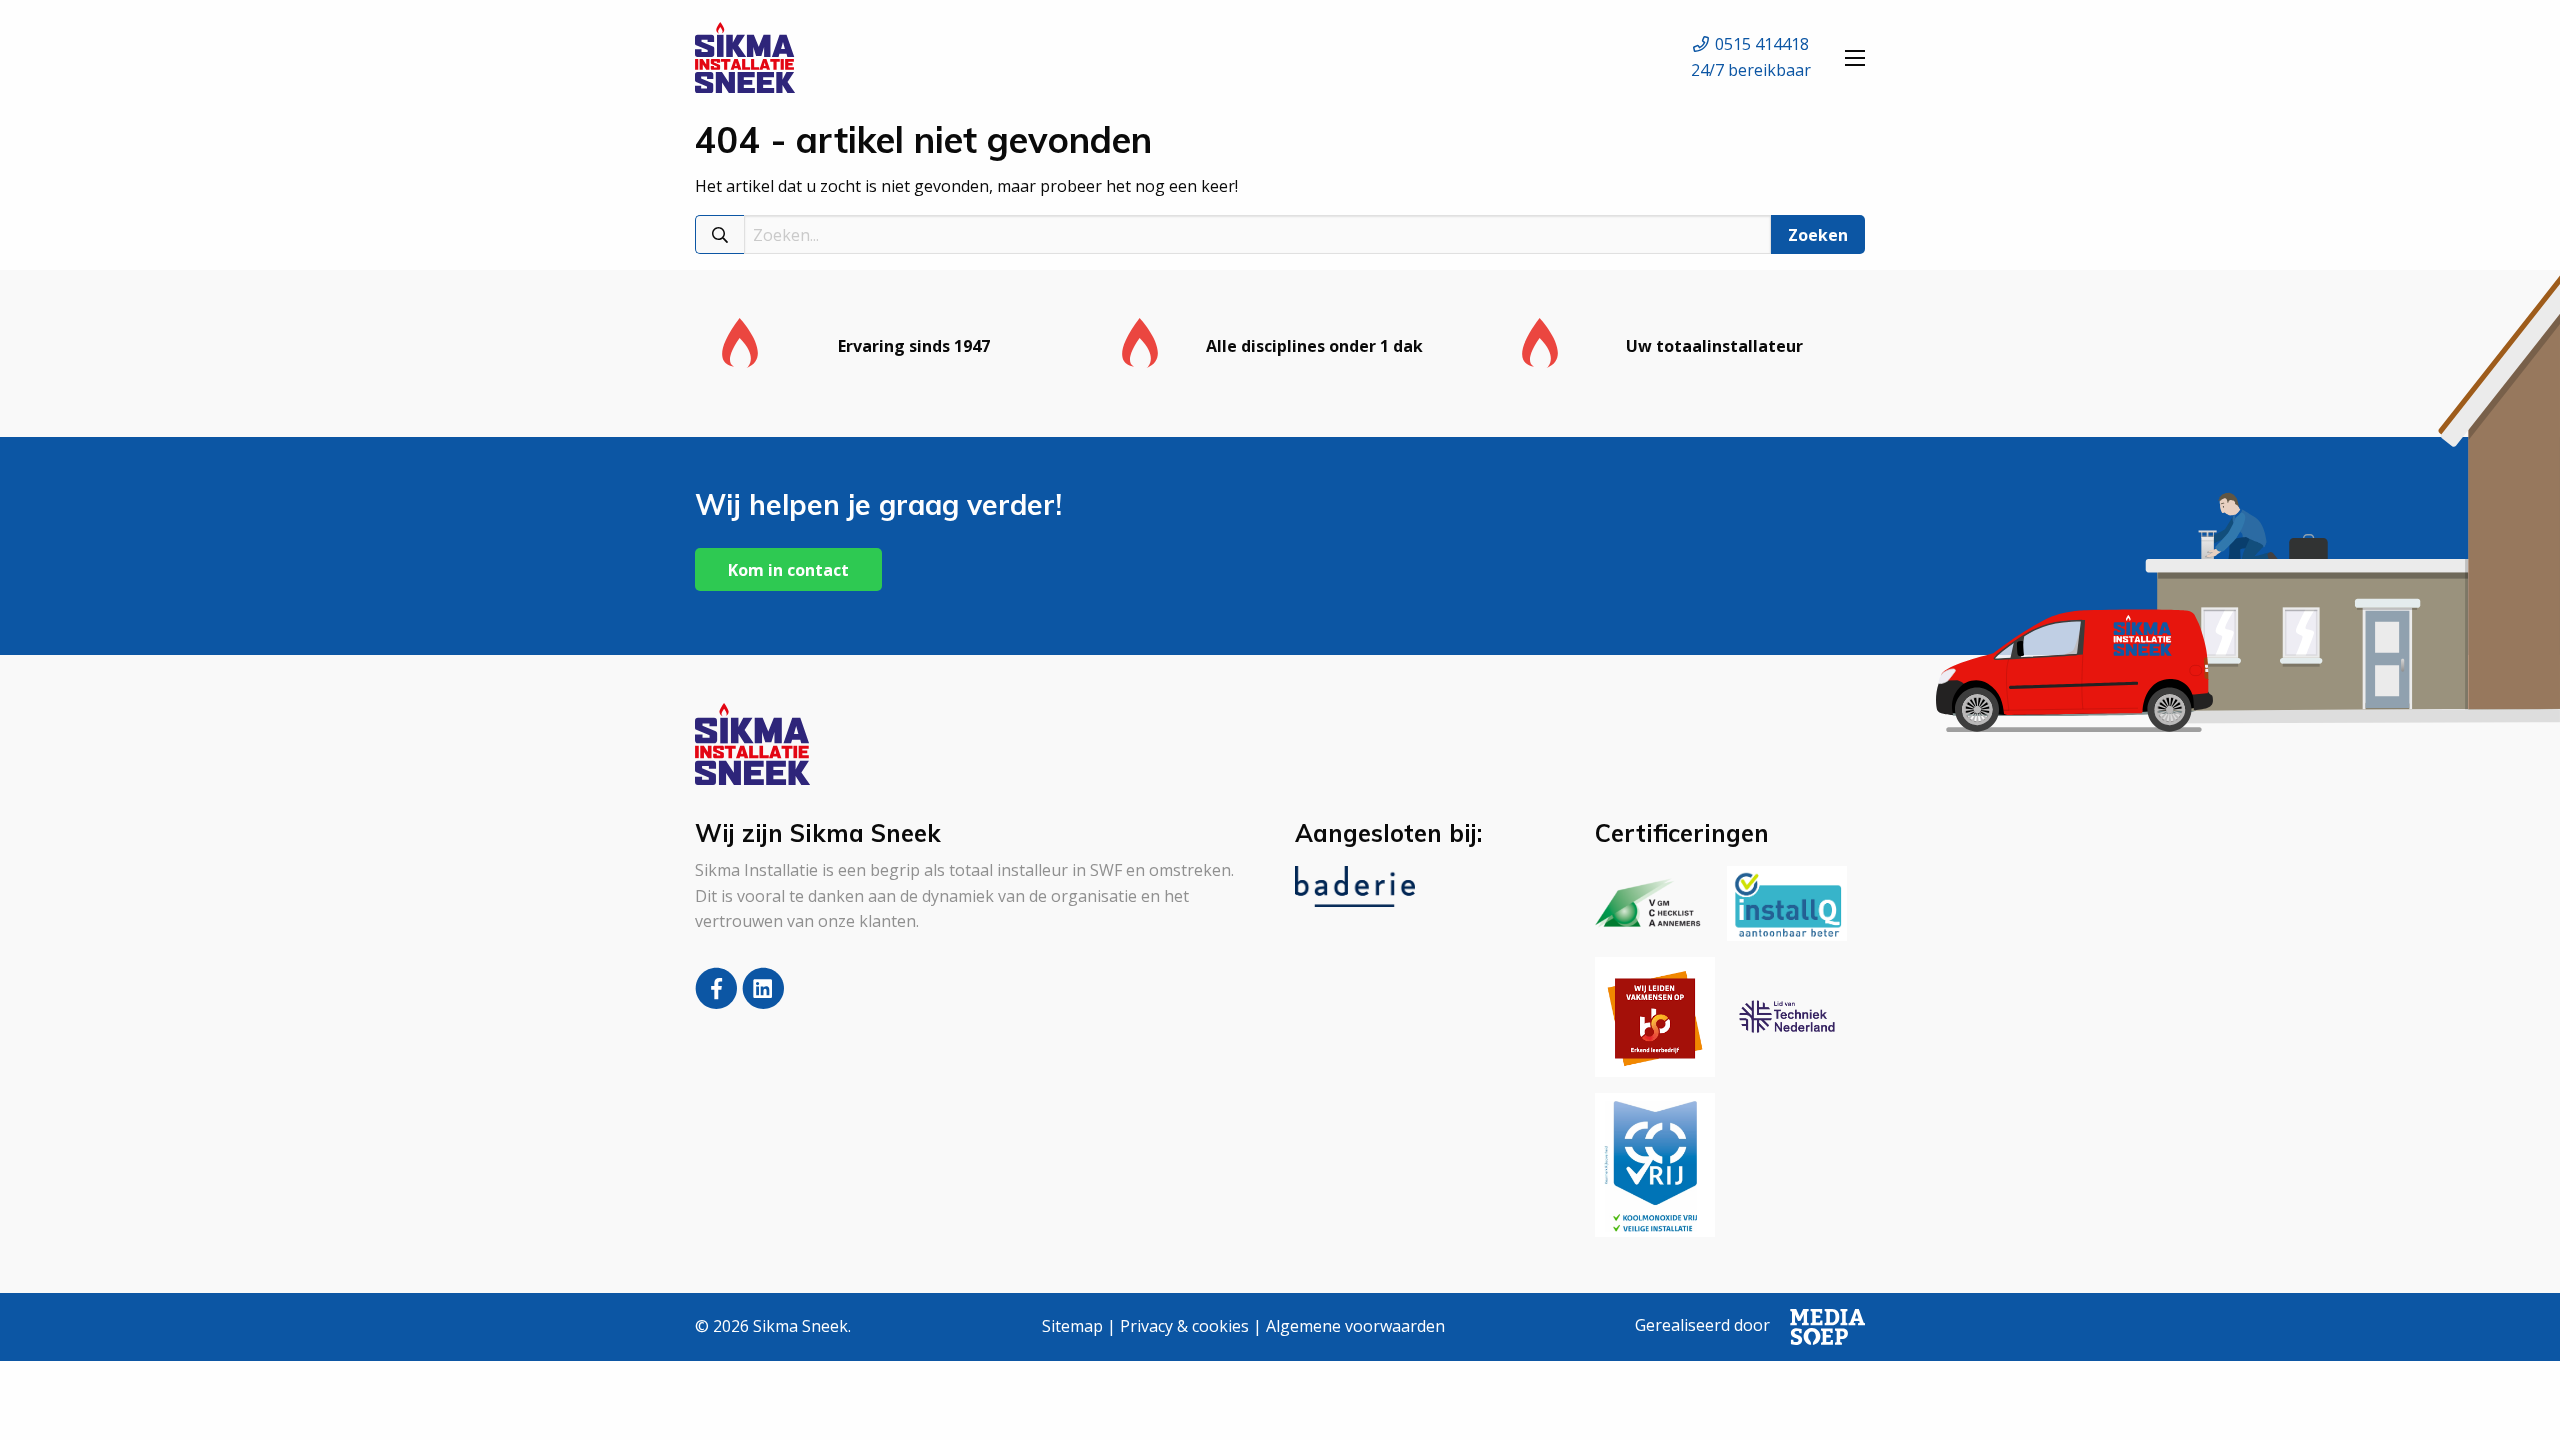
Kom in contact (788, 570)
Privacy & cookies (1184, 1326)
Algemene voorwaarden (1355, 1326)
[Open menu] (1855, 58)
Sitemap (1072, 1326)
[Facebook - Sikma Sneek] (718, 1002)
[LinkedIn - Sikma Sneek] (763, 1002)
